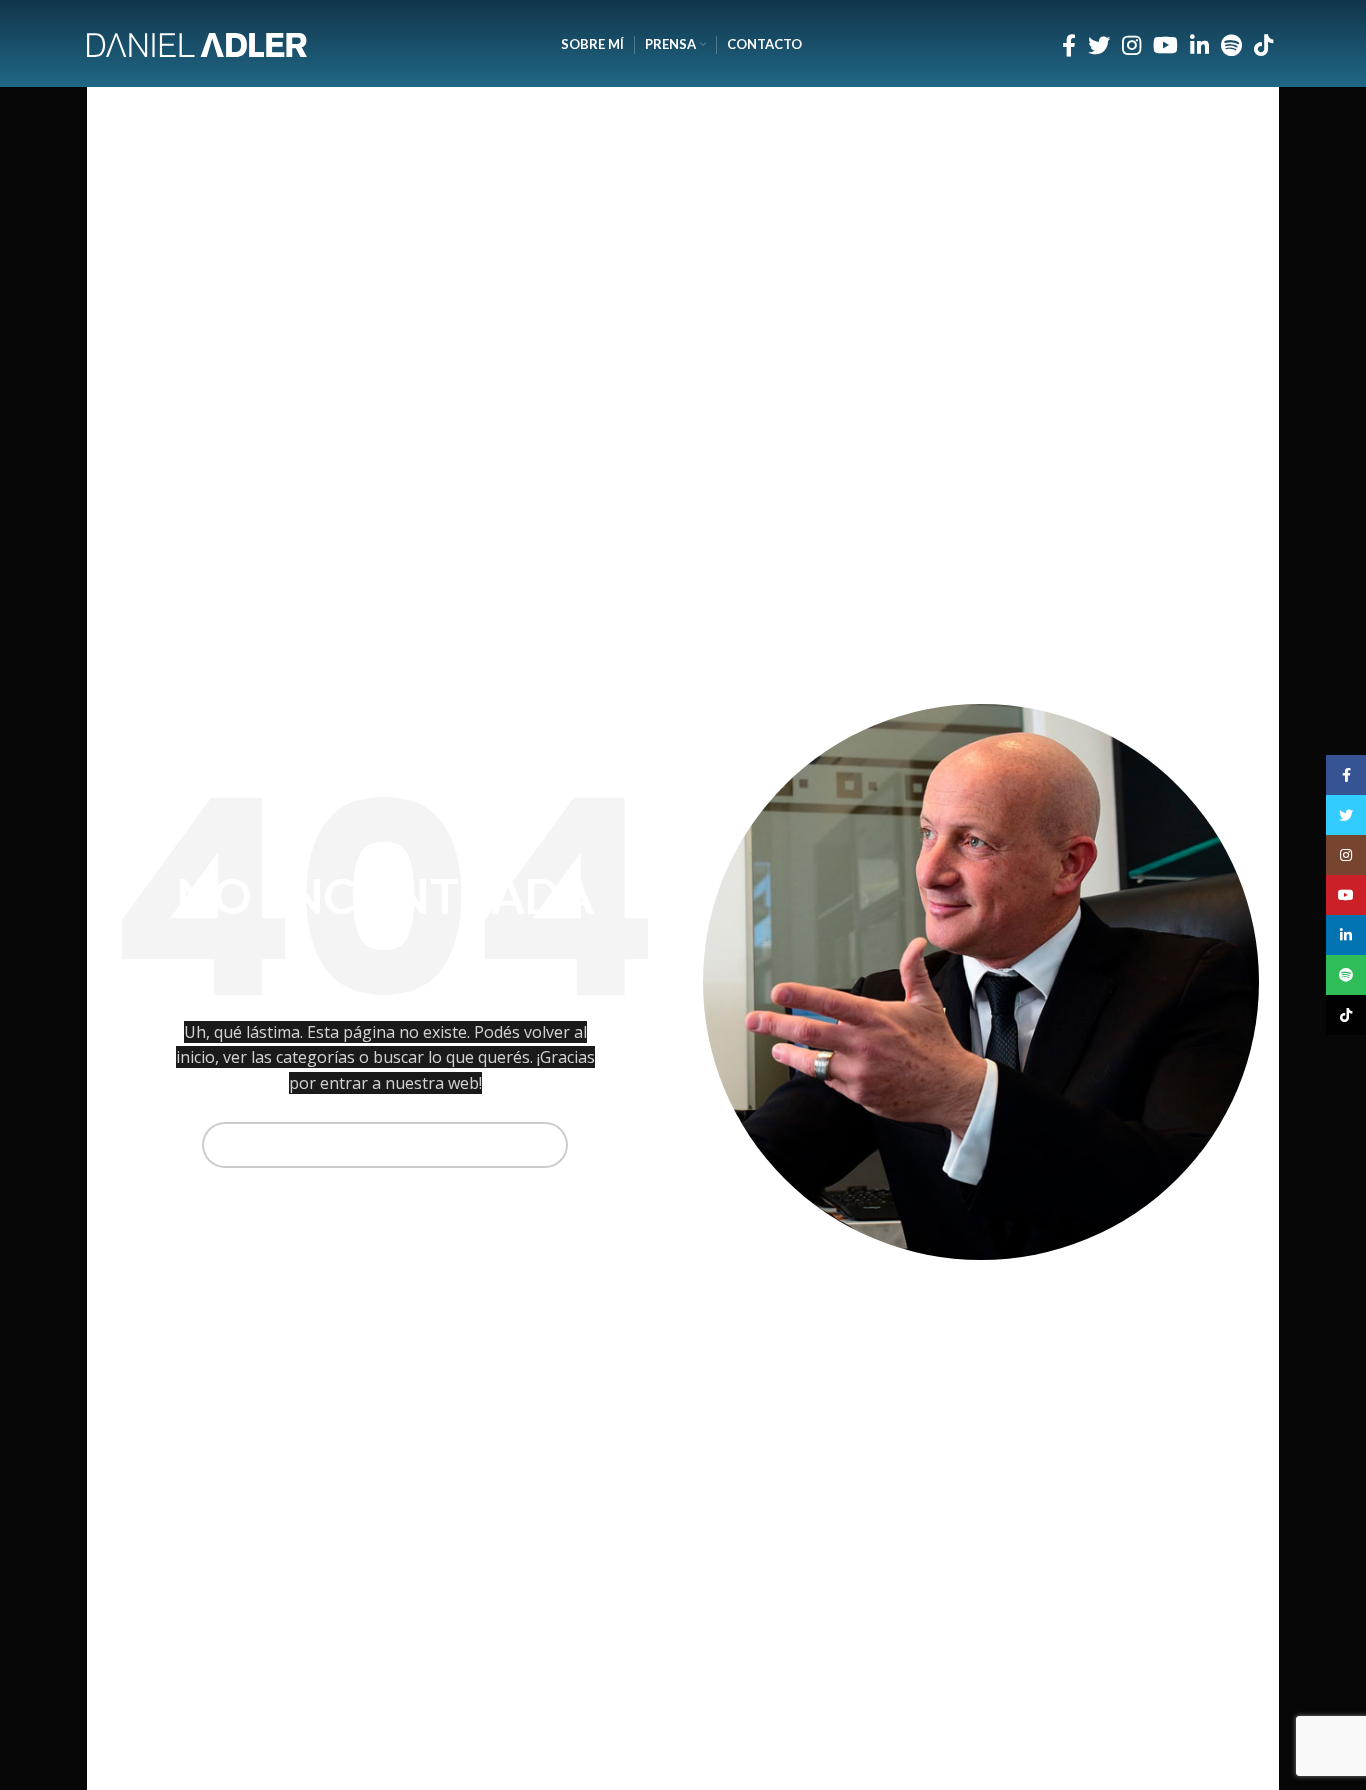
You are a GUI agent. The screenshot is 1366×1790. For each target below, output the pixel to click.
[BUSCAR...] (545, 1145)
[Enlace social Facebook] (1069, 45)
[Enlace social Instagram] (1131, 45)
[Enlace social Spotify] (1231, 45)
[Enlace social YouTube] (1165, 45)
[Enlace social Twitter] (1099, 45)
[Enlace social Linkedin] (1199, 45)
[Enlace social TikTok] (1263, 45)
